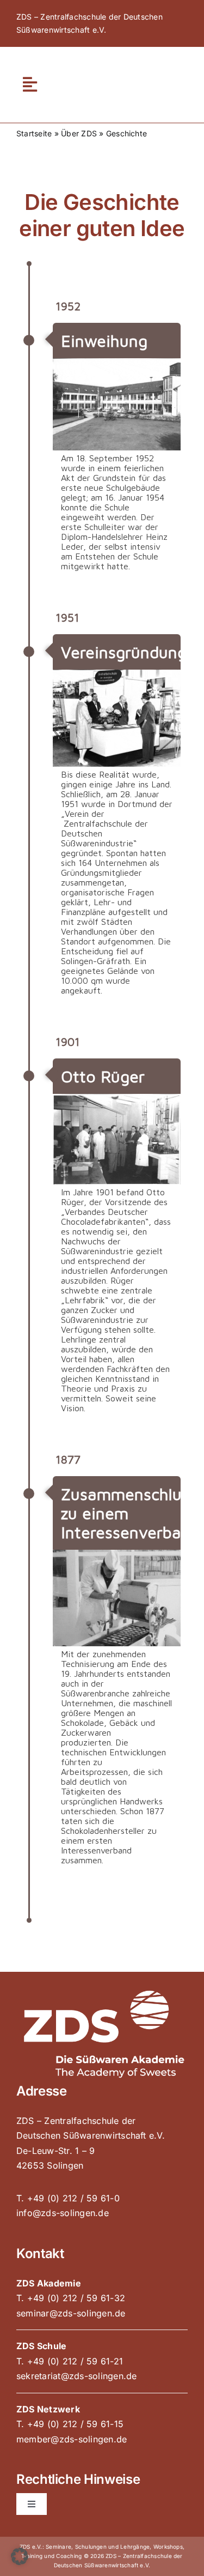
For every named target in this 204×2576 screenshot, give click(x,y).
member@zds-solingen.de (72, 2439)
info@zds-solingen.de (63, 2213)
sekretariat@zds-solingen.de (76, 2376)
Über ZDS (79, 133)
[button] (20, 2556)
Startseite (34, 133)
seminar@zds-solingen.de (71, 2313)
